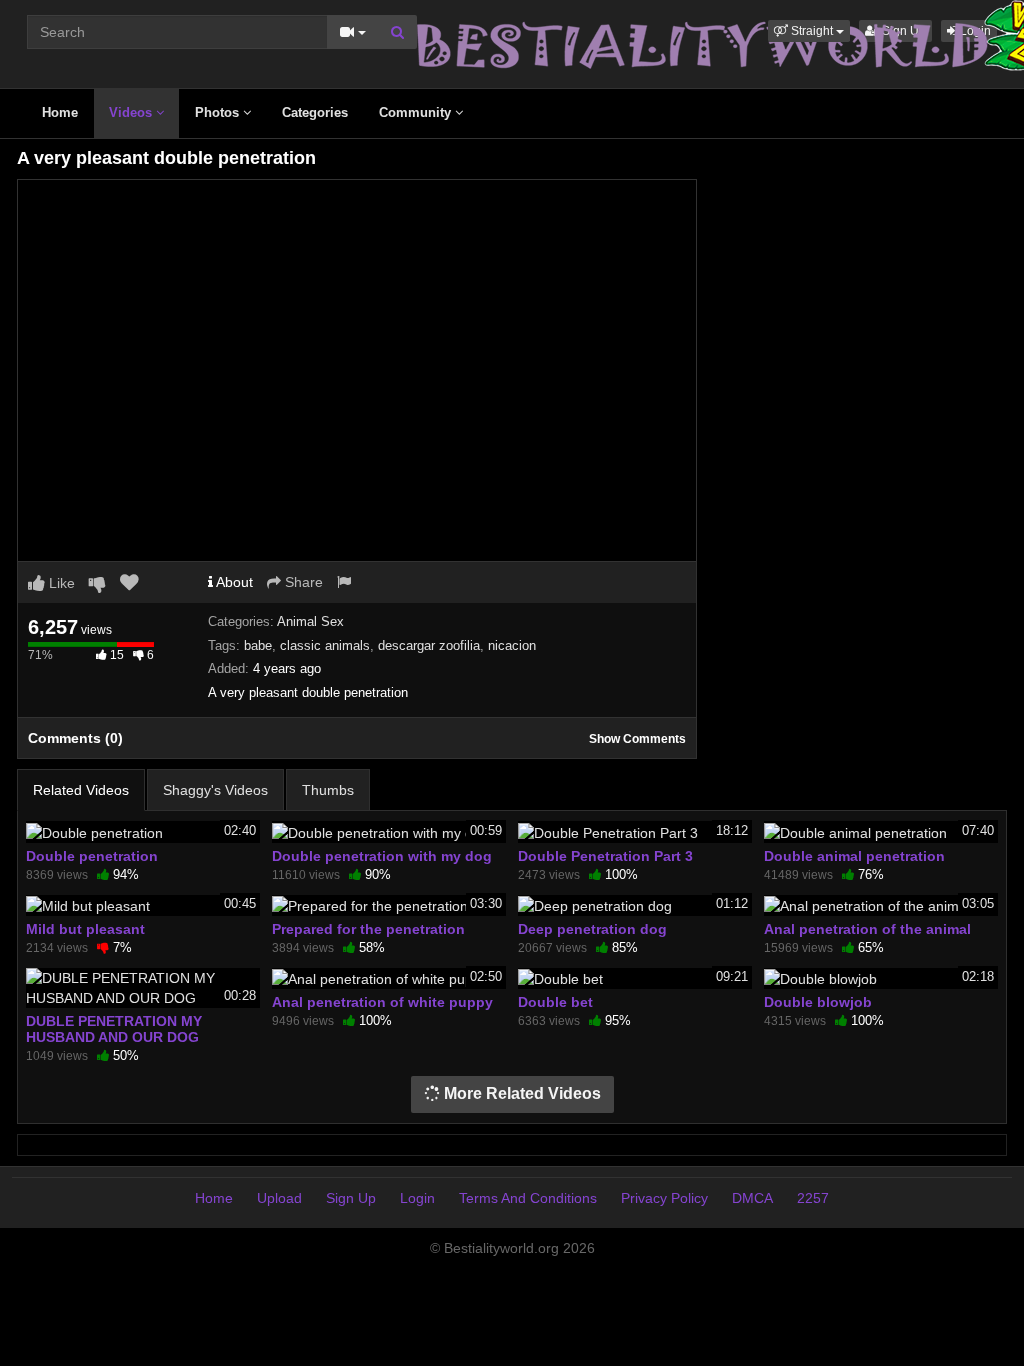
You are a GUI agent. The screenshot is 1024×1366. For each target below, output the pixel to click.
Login (417, 1198)
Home (60, 112)
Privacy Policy (664, 1198)
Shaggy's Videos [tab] (215, 790)
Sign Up (351, 1198)
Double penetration (92, 856)
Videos (132, 112)
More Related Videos (520, 1093)
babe (258, 645)
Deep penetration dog (592, 929)
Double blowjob (818, 1002)
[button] (809, 31)
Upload (279, 1198)
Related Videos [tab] (81, 790)
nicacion (512, 645)
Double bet (555, 1002)
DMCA (752, 1198)
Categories (315, 112)
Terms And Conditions (528, 1198)
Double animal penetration (854, 856)
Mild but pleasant (85, 929)
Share (302, 582)
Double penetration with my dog (382, 856)
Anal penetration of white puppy (382, 1002)
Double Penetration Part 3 (605, 856)
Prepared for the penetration (368, 929)
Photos (219, 112)
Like (60, 583)
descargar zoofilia (429, 645)
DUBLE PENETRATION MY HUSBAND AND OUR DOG (114, 1029)
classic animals (325, 645)
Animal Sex (310, 621)
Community (417, 112)
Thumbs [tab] (328, 790)
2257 (813, 1198)
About (233, 582)
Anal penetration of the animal (867, 929)
